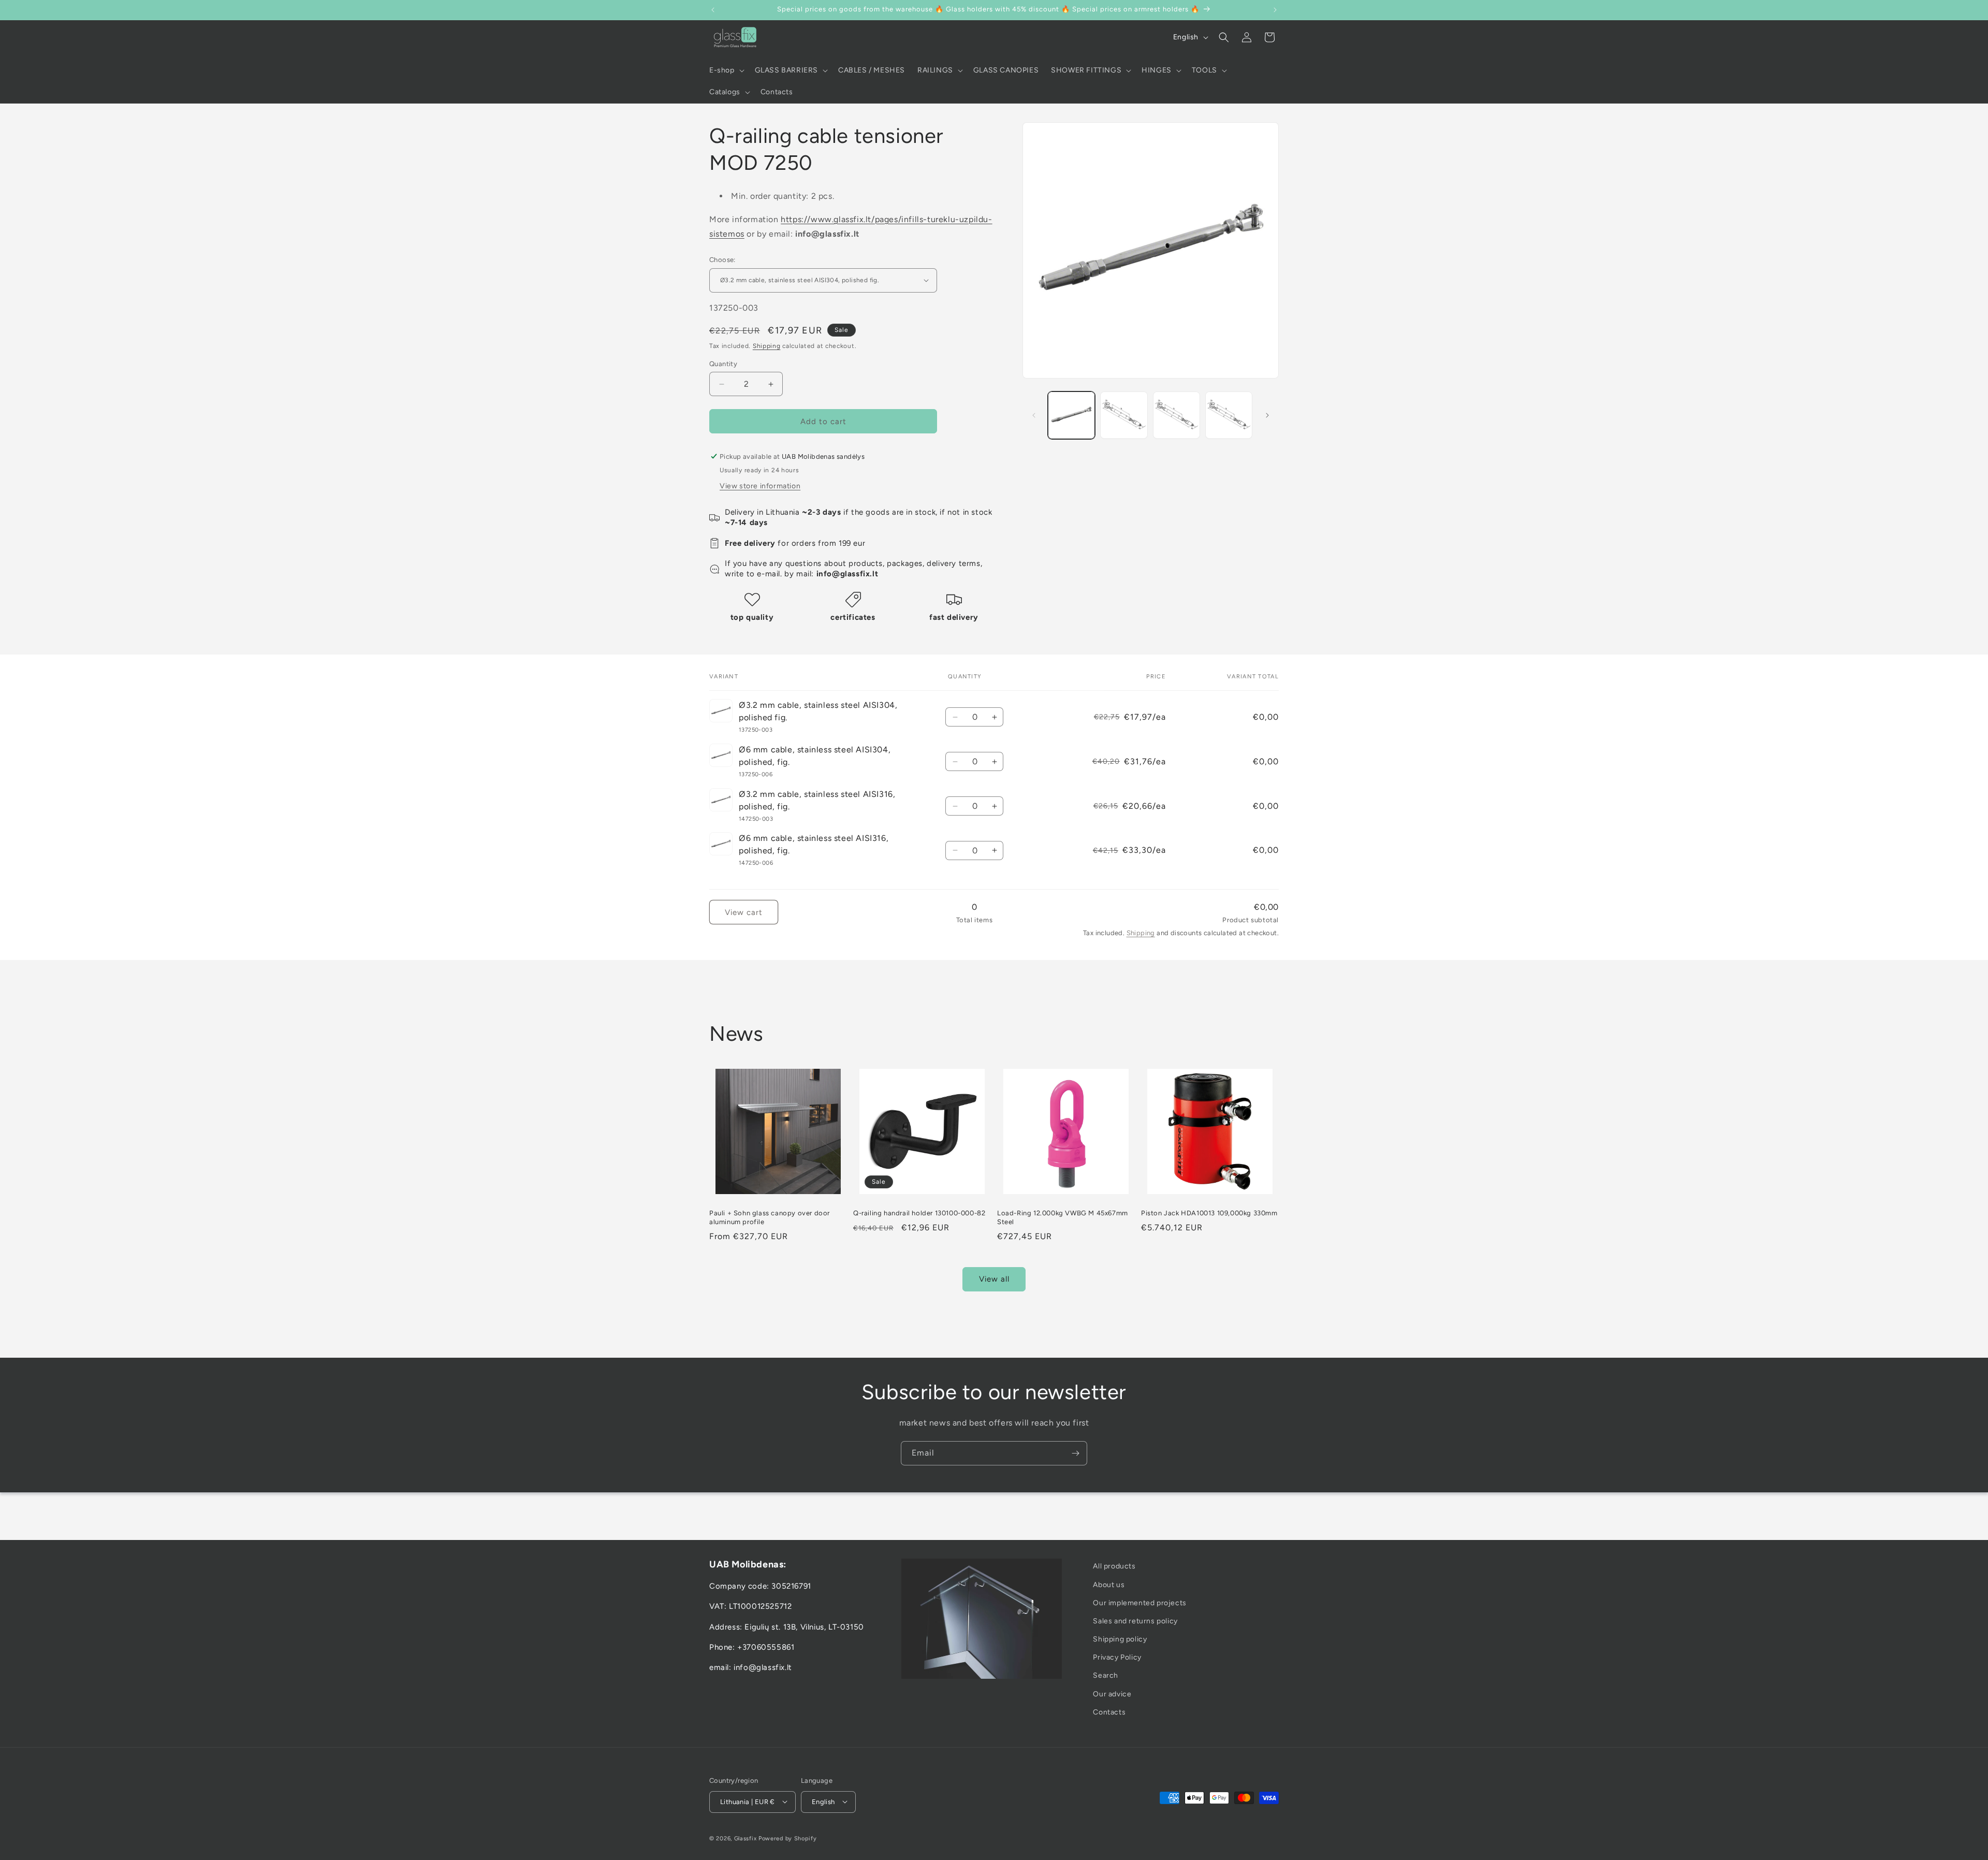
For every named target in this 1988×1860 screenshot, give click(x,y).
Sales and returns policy (1135, 1621)
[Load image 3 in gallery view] (1124, 415)
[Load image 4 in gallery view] (1176, 415)
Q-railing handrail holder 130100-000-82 (919, 1213)
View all (994, 1280)
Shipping (767, 346)
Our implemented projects (1139, 1603)
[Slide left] (1034, 415)
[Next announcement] (1275, 10)
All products (1114, 1566)
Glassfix (745, 1838)
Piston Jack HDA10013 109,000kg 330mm (1209, 1213)
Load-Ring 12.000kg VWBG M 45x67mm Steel (1063, 1217)
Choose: (722, 260)
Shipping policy (1120, 1639)
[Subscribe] (1075, 1453)
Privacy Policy (1117, 1657)
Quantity (723, 364)
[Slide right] (1267, 415)
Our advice (1112, 1694)
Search (1106, 1675)
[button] (726, 70)
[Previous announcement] (713, 10)
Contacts (1109, 1712)
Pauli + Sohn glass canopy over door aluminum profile (770, 1217)
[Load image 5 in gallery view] (1229, 415)
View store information (760, 486)
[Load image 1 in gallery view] (1071, 415)
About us (1109, 1584)
